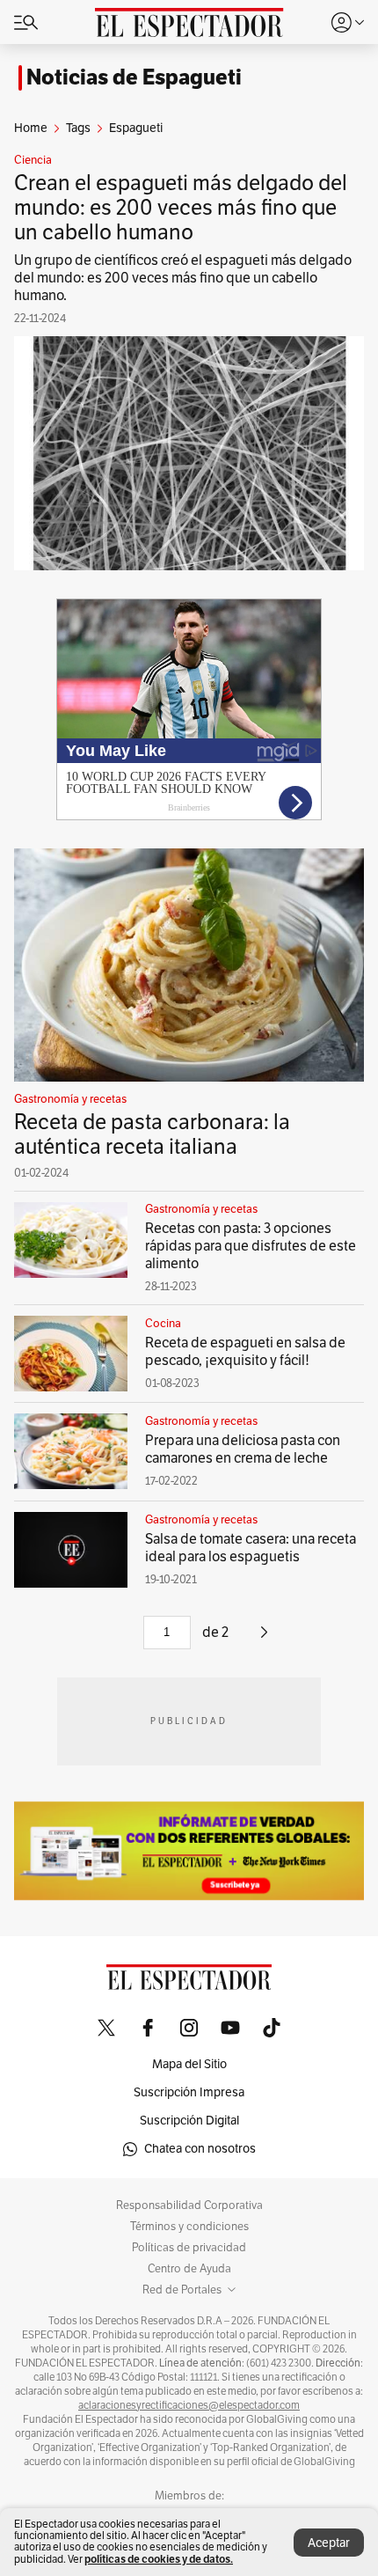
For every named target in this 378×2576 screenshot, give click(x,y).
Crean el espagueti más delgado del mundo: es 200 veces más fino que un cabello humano (181, 208)
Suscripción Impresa (189, 2092)
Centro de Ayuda (189, 2269)
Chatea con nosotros (200, 2149)
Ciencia (33, 160)
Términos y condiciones (189, 2227)
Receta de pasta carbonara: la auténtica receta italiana (152, 1134)
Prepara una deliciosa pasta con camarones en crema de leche (243, 1449)
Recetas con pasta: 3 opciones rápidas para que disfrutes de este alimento (251, 1246)
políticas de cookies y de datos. (159, 2559)
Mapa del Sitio (189, 2064)
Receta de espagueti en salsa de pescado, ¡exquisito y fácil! (245, 1352)
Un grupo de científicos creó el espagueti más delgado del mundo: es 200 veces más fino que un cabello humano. (183, 278)
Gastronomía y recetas (70, 1099)
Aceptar (329, 2543)
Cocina (163, 1324)
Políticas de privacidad (189, 2248)
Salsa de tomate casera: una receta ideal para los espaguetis (251, 1548)
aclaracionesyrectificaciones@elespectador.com (189, 2405)
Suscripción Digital (189, 2121)
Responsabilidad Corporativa (189, 2205)
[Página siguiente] (264, 1639)
